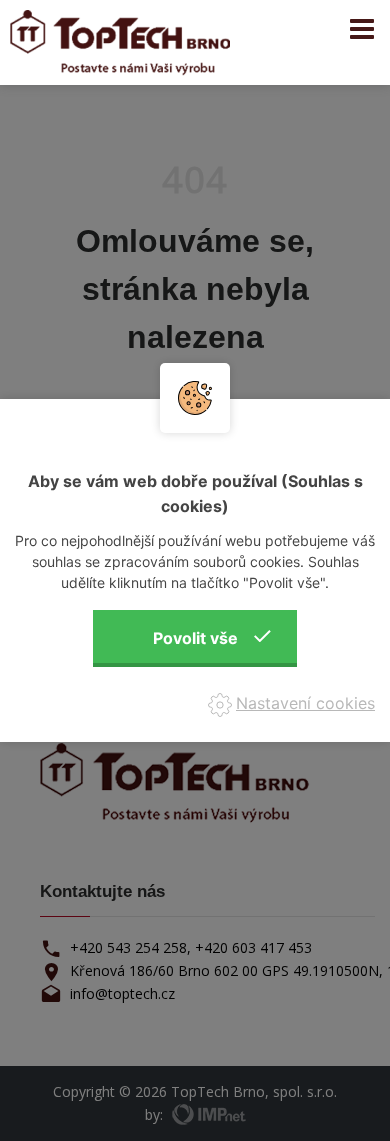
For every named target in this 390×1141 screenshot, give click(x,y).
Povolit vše (195, 638)
